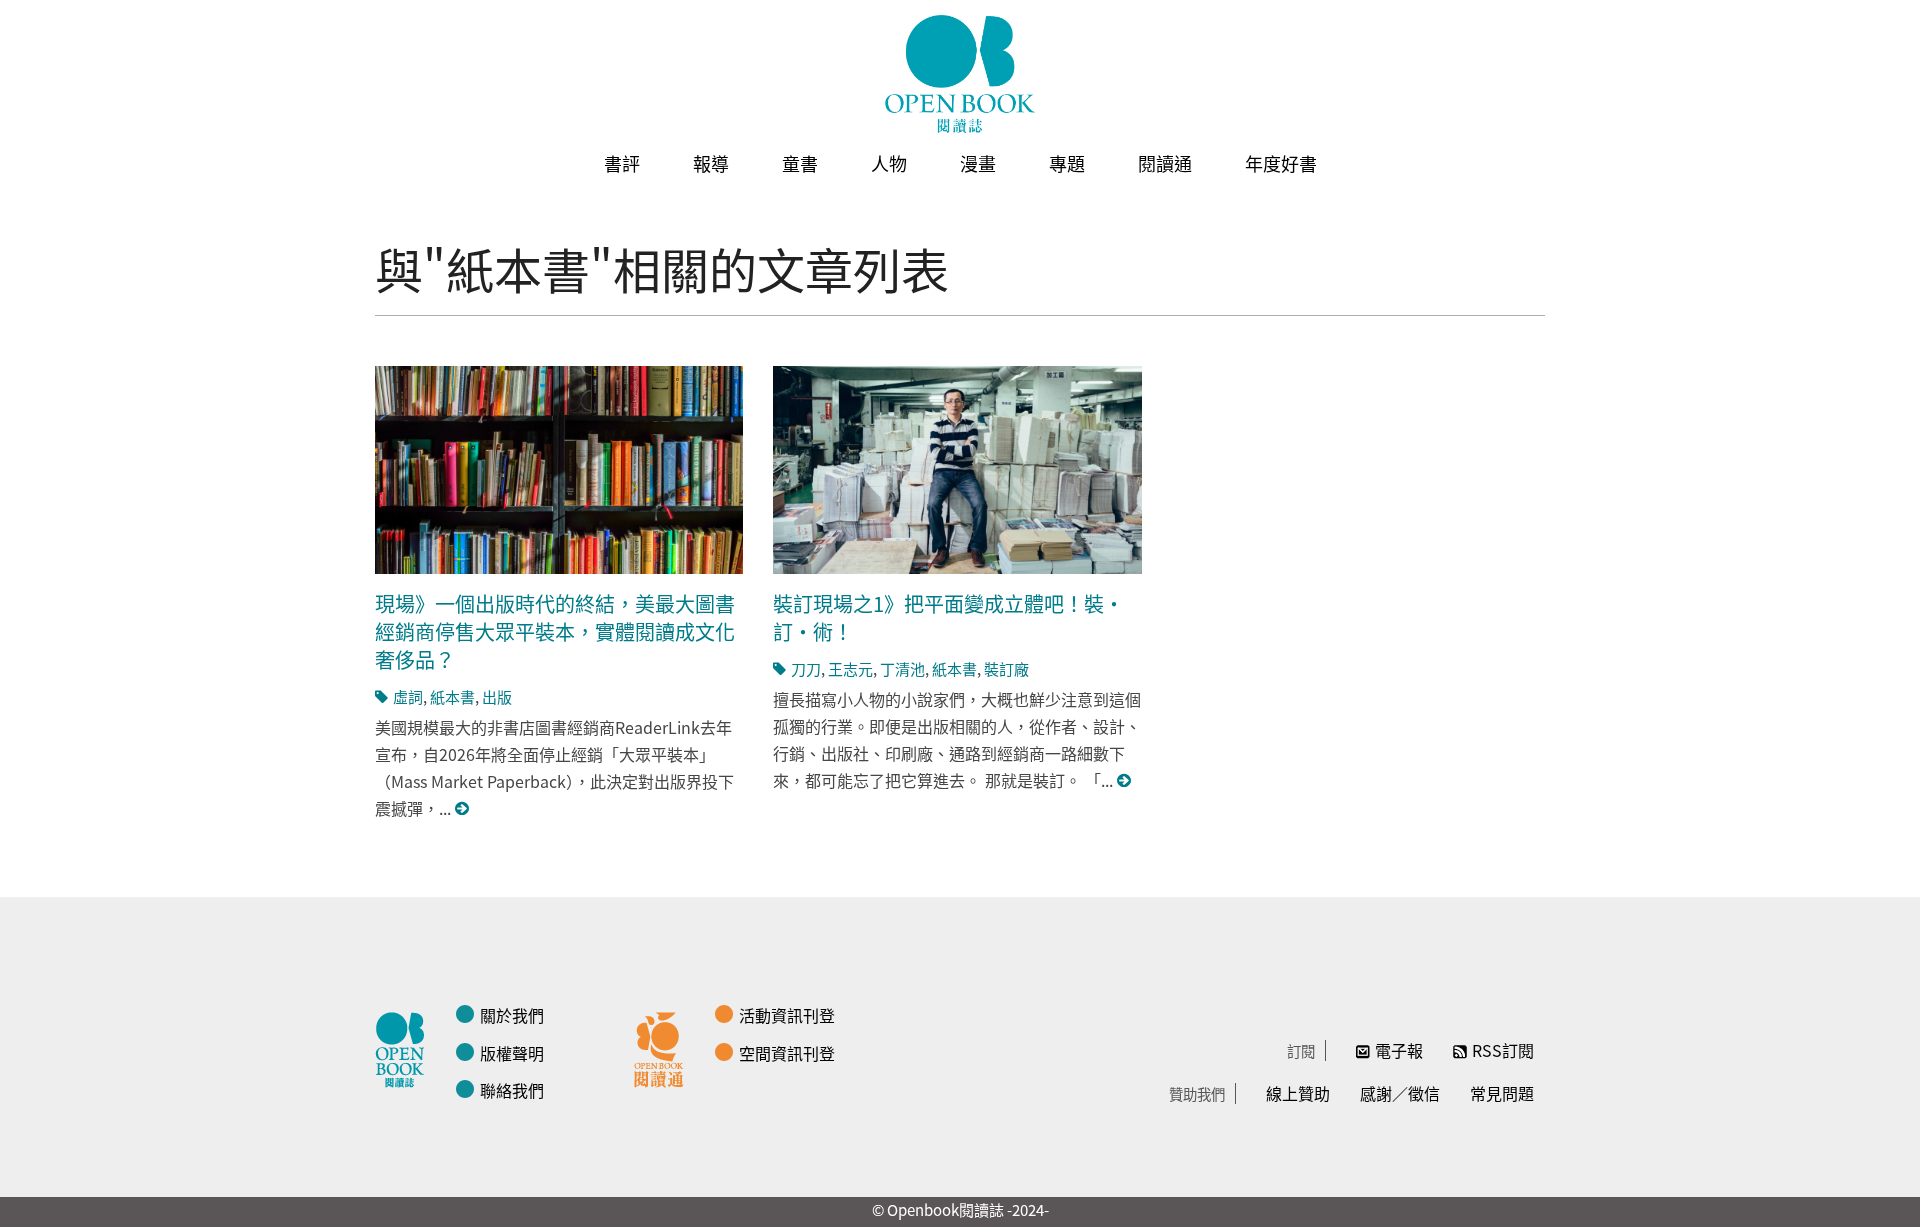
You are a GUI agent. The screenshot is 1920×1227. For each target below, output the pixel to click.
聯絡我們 (512, 1090)
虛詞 (408, 696)
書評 (622, 163)
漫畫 (978, 163)
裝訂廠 (1006, 668)
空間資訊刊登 (787, 1053)
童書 (800, 163)
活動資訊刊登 (787, 1015)
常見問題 (1502, 1093)
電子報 (1399, 1050)
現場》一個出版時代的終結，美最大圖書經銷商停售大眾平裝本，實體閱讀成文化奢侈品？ (555, 631)
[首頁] (960, 74)
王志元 (850, 668)
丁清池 (902, 668)
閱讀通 (1165, 163)
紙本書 (452, 696)
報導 (711, 163)
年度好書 (1281, 163)
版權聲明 (512, 1053)
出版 (497, 696)
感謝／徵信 (1400, 1093)
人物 (889, 163)
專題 (1067, 163)
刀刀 (806, 668)
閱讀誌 (405, 1047)
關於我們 (512, 1015)
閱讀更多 (463, 808)
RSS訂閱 (1503, 1050)
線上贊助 (1298, 1093)
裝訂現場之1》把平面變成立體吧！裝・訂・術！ (948, 617)
